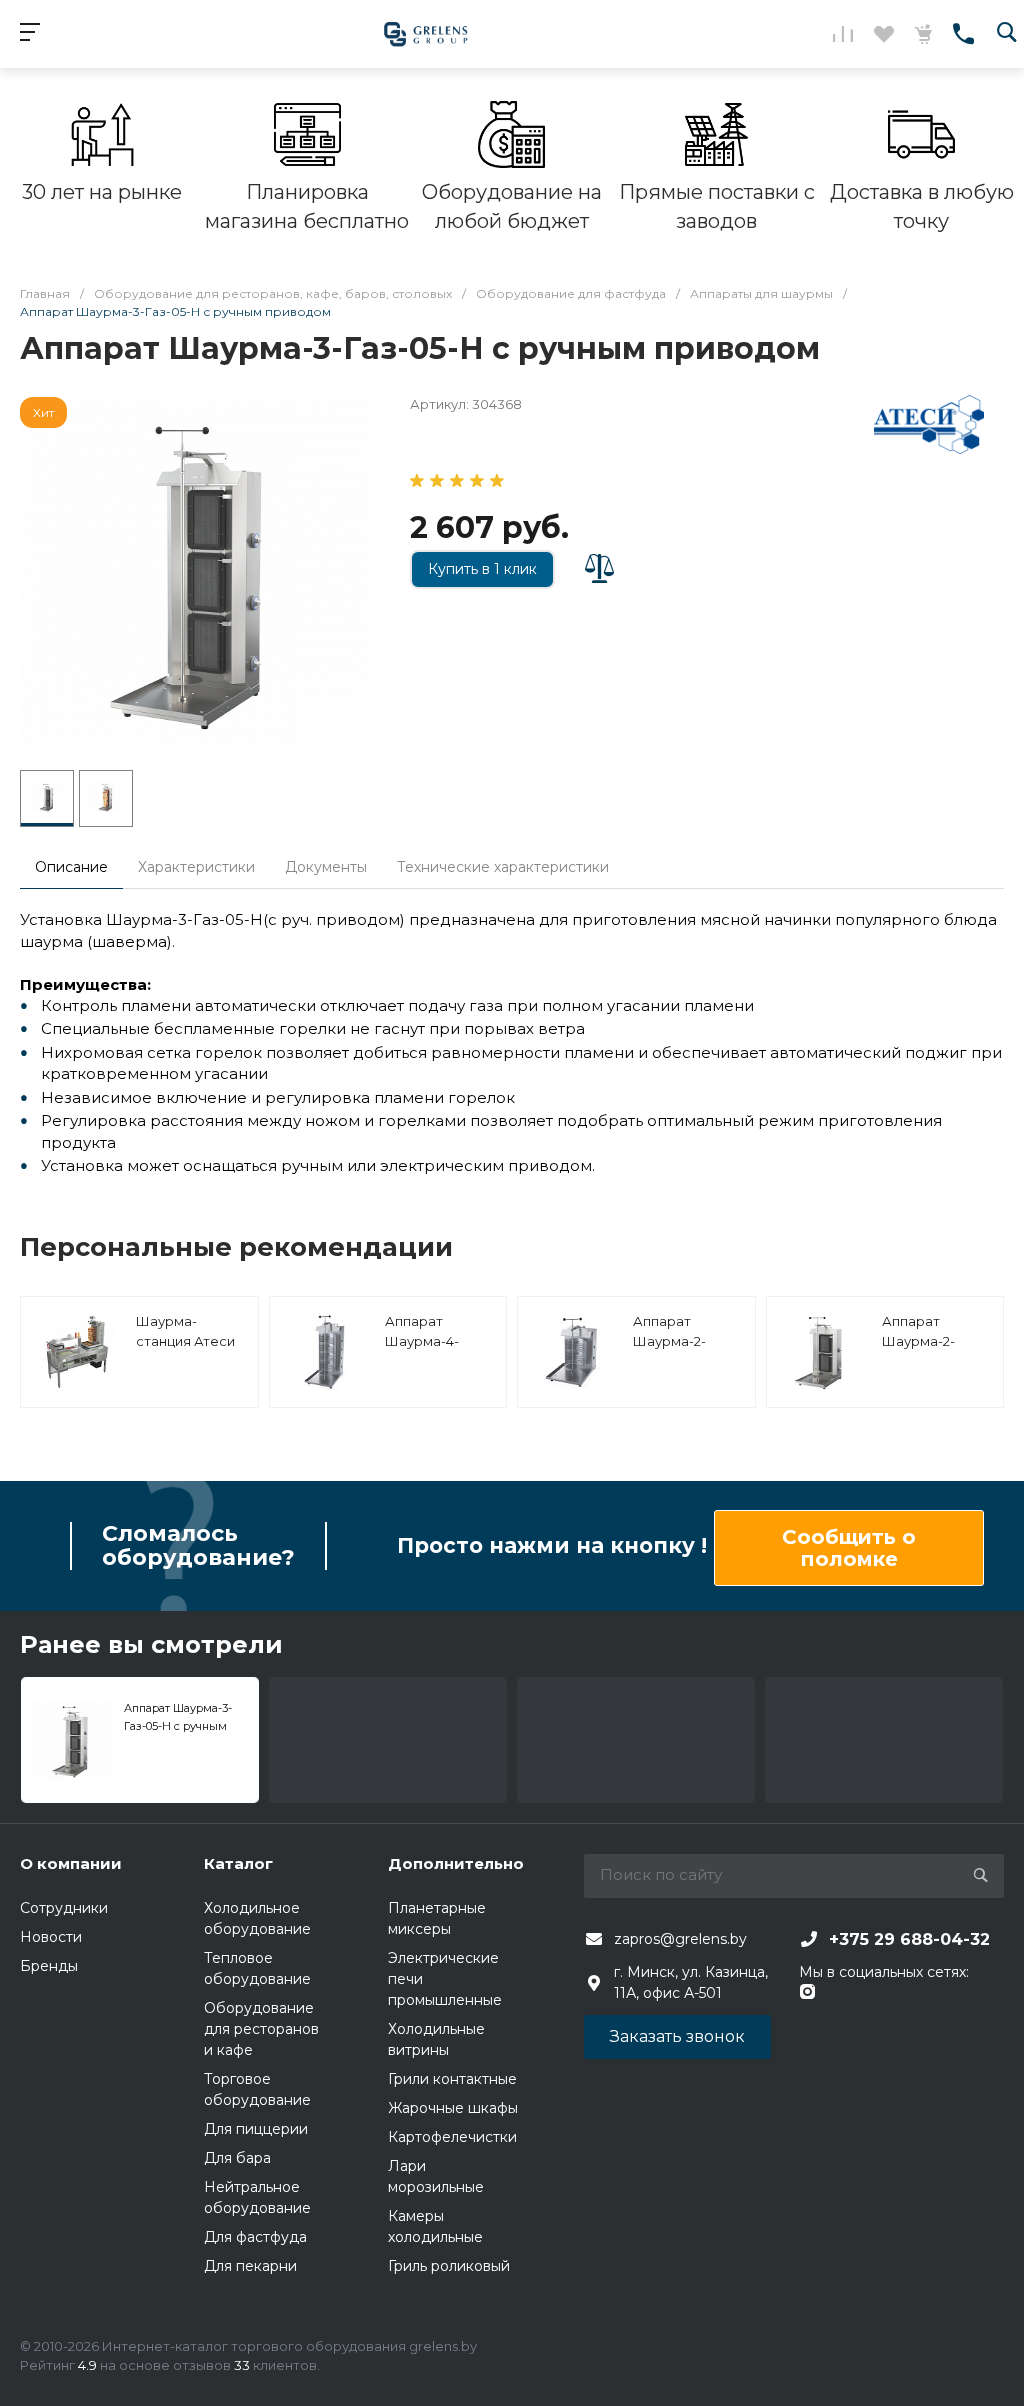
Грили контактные (452, 2079)
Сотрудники (64, 1908)
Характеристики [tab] (196, 867)
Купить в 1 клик (482, 569)
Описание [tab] (71, 867)
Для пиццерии (256, 2129)
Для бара (237, 2158)
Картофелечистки (452, 2137)
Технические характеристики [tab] (503, 867)
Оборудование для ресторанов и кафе (261, 2029)
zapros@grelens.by (680, 1939)
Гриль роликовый (449, 2266)
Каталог (238, 1863)
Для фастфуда (255, 2237)
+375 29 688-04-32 (909, 1939)
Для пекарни (250, 2266)
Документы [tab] (326, 867)
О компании (71, 1863)
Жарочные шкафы (453, 2108)
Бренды (49, 1966)
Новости (51, 1937)
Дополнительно (456, 1863)
